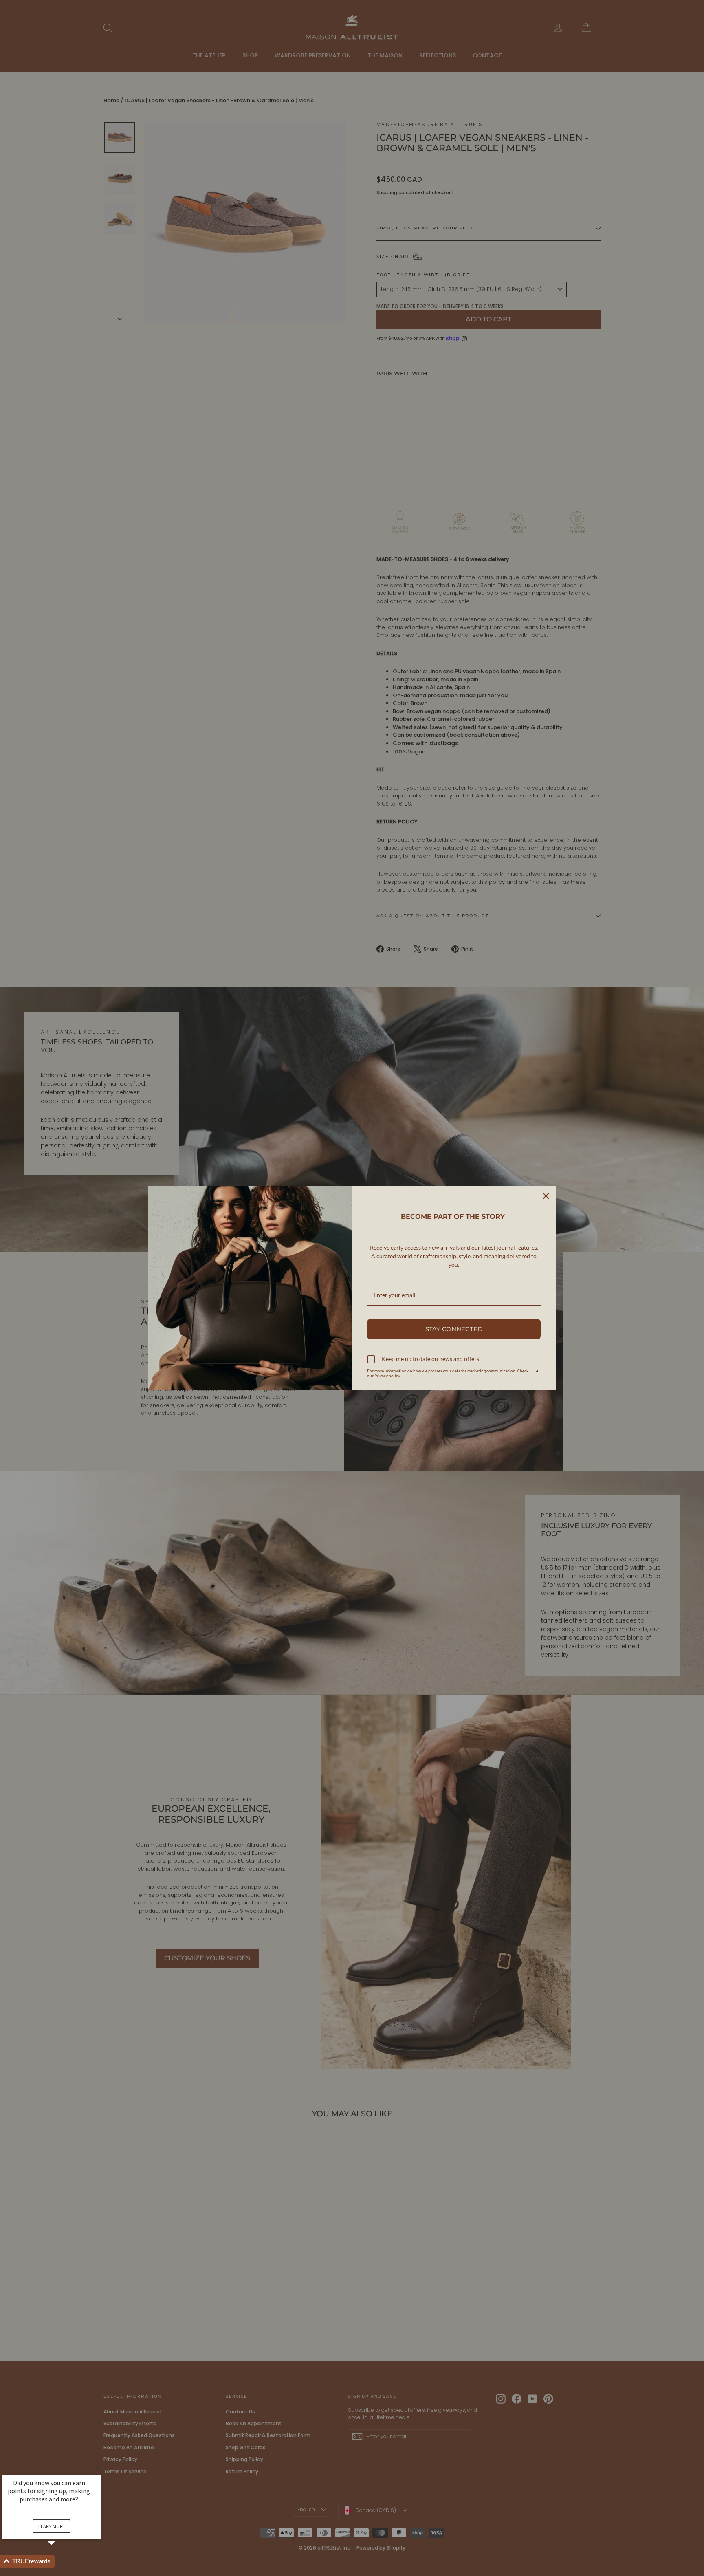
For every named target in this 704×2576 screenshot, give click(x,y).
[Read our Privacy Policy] (536, 1372)
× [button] (97, 2469)
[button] (61, 2562)
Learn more (52, 2526)
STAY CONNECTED (454, 1329)
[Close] (546, 1196)
